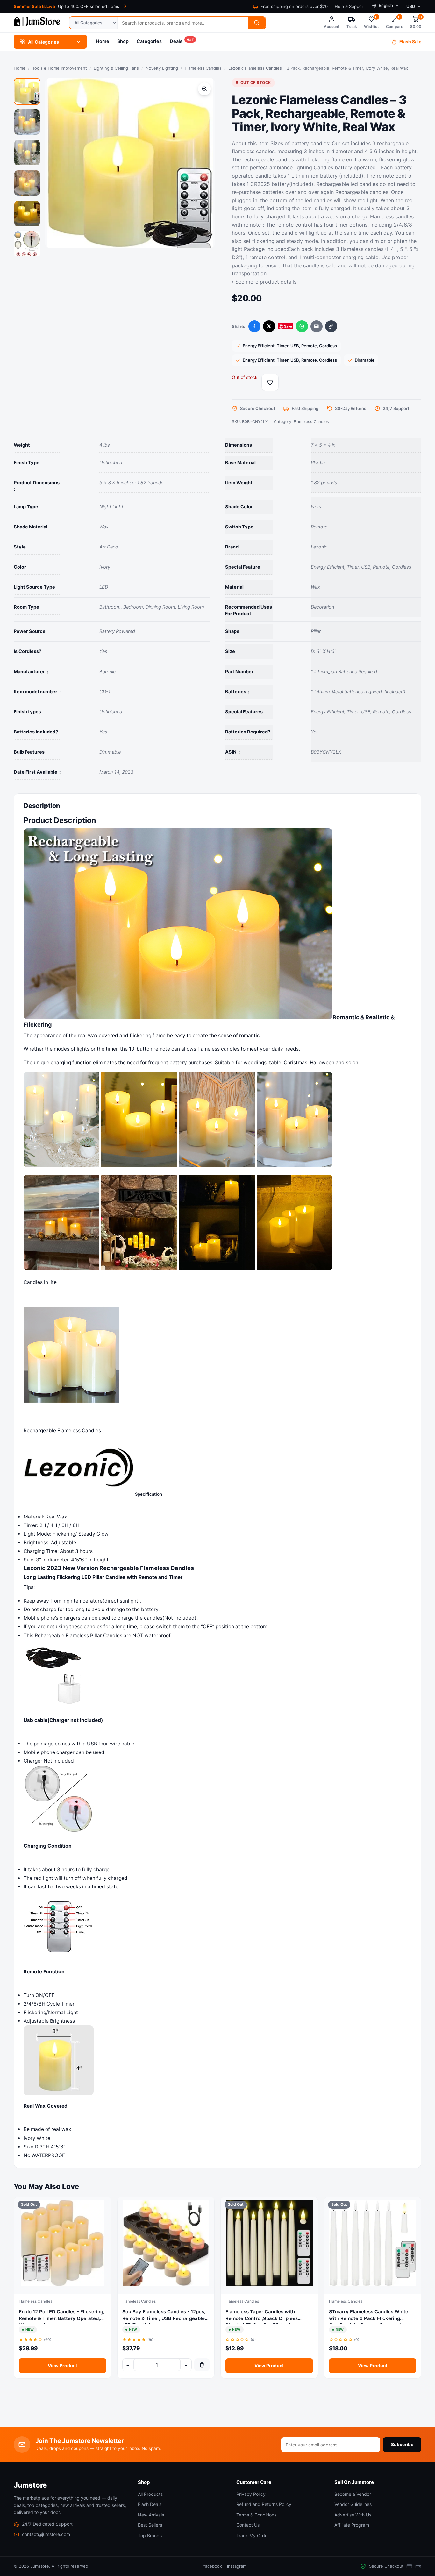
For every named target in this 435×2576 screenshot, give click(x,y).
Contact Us (248, 2525)
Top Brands (150, 2535)
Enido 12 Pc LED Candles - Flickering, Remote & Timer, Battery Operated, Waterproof (62, 2318)
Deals (182, 41)
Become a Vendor (353, 2494)
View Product (62, 2365)
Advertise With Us (353, 2515)
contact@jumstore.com (46, 2534)
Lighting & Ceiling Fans (116, 68)
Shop (123, 41)
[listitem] (27, 91)
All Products (150, 2494)
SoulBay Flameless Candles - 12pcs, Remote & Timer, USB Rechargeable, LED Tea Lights (164, 2318)
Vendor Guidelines (353, 2504)
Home (103, 41)
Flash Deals (150, 2504)
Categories (149, 41)
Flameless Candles (203, 68)
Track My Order (253, 2535)
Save (288, 326)
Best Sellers (150, 2525)
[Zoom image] (204, 89)
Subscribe (402, 2444)
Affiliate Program (352, 2525)
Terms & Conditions (256, 2515)
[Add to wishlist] (270, 382)
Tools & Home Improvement (60, 68)
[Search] (257, 23)
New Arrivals (151, 2515)
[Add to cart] (202, 2365)
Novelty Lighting (162, 68)
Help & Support (350, 6)
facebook (213, 2566)
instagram (237, 2566)
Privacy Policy (251, 2494)
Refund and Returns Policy (264, 2504)
